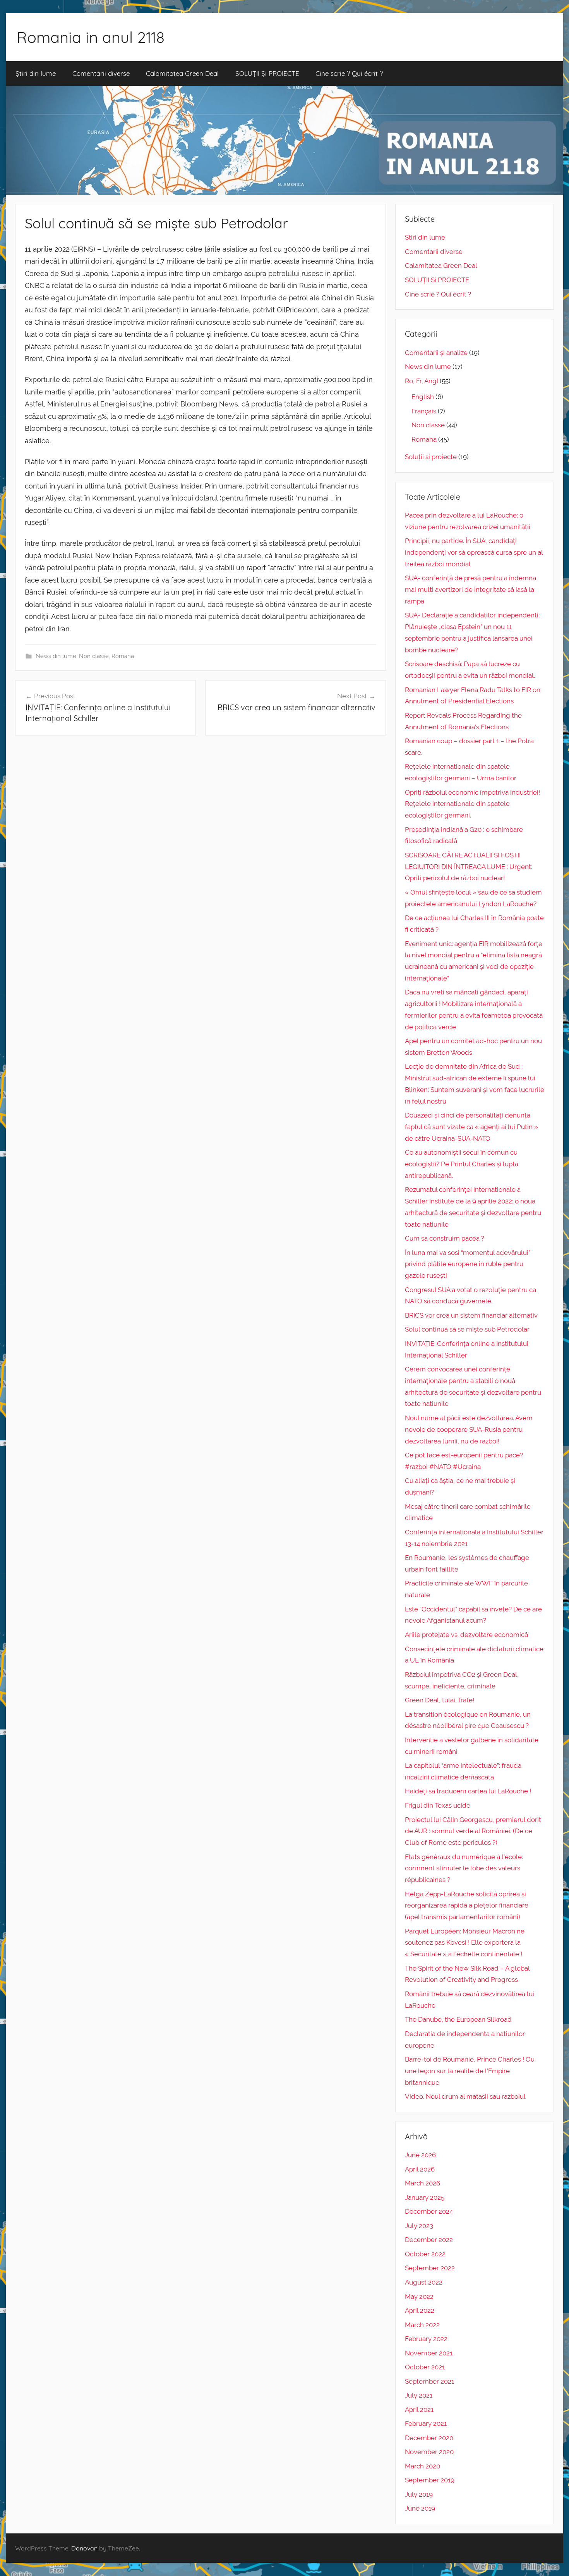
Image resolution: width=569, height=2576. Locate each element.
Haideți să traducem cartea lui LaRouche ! (468, 1791)
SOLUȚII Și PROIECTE (267, 73)
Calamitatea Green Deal (182, 73)
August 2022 (424, 2282)
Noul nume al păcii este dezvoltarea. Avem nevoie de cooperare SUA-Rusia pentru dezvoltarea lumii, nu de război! (469, 1429)
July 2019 (419, 2494)
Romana (123, 656)
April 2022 (420, 2310)
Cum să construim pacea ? (445, 1238)
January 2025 (425, 2197)
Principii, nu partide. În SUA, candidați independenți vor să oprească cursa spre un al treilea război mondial (474, 552)
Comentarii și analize (436, 353)
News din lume (56, 656)
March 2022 (422, 2325)
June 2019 (420, 2508)
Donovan (84, 2548)
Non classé (94, 656)
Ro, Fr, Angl (422, 381)
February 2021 (426, 2423)
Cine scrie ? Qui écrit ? (349, 73)
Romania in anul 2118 (91, 37)
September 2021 (429, 2381)
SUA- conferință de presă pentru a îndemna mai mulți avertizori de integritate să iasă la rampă (470, 590)
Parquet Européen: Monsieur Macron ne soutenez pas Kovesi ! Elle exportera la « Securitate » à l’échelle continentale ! (465, 1943)
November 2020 (429, 2452)
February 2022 (426, 2339)
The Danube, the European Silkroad (458, 2019)
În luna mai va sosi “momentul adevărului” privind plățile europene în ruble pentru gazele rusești (468, 1264)
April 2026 (420, 2169)
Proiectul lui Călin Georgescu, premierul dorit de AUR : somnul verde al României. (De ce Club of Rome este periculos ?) (473, 1831)
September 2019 (430, 2480)
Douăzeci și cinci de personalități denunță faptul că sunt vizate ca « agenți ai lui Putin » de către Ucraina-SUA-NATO (471, 1127)
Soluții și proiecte (431, 457)
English (423, 397)
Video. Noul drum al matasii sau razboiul (465, 2096)
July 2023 (419, 2226)
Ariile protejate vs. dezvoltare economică (466, 1635)
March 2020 (422, 2466)
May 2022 (419, 2297)
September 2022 (430, 2268)
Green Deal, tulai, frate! (440, 1700)
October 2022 (425, 2254)
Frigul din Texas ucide (438, 1805)
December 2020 (429, 2438)
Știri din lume (36, 73)
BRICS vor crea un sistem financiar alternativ (471, 1315)
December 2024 (429, 2211)
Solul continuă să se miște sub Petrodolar (467, 1329)
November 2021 (429, 2353)
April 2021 (419, 2410)
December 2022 (429, 2240)
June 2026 (420, 2155)
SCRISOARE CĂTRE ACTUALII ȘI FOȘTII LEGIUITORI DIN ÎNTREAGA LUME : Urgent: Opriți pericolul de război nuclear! (469, 867)
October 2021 (425, 2367)
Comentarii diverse (101, 73)
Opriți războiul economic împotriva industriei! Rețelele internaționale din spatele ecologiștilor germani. (472, 804)
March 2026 (422, 2183)
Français (424, 411)
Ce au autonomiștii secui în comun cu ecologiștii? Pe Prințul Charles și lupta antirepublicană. (462, 1164)
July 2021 (419, 2395)
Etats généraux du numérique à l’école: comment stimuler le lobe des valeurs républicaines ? (464, 1868)
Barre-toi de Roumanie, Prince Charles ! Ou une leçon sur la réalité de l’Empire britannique (470, 2071)
